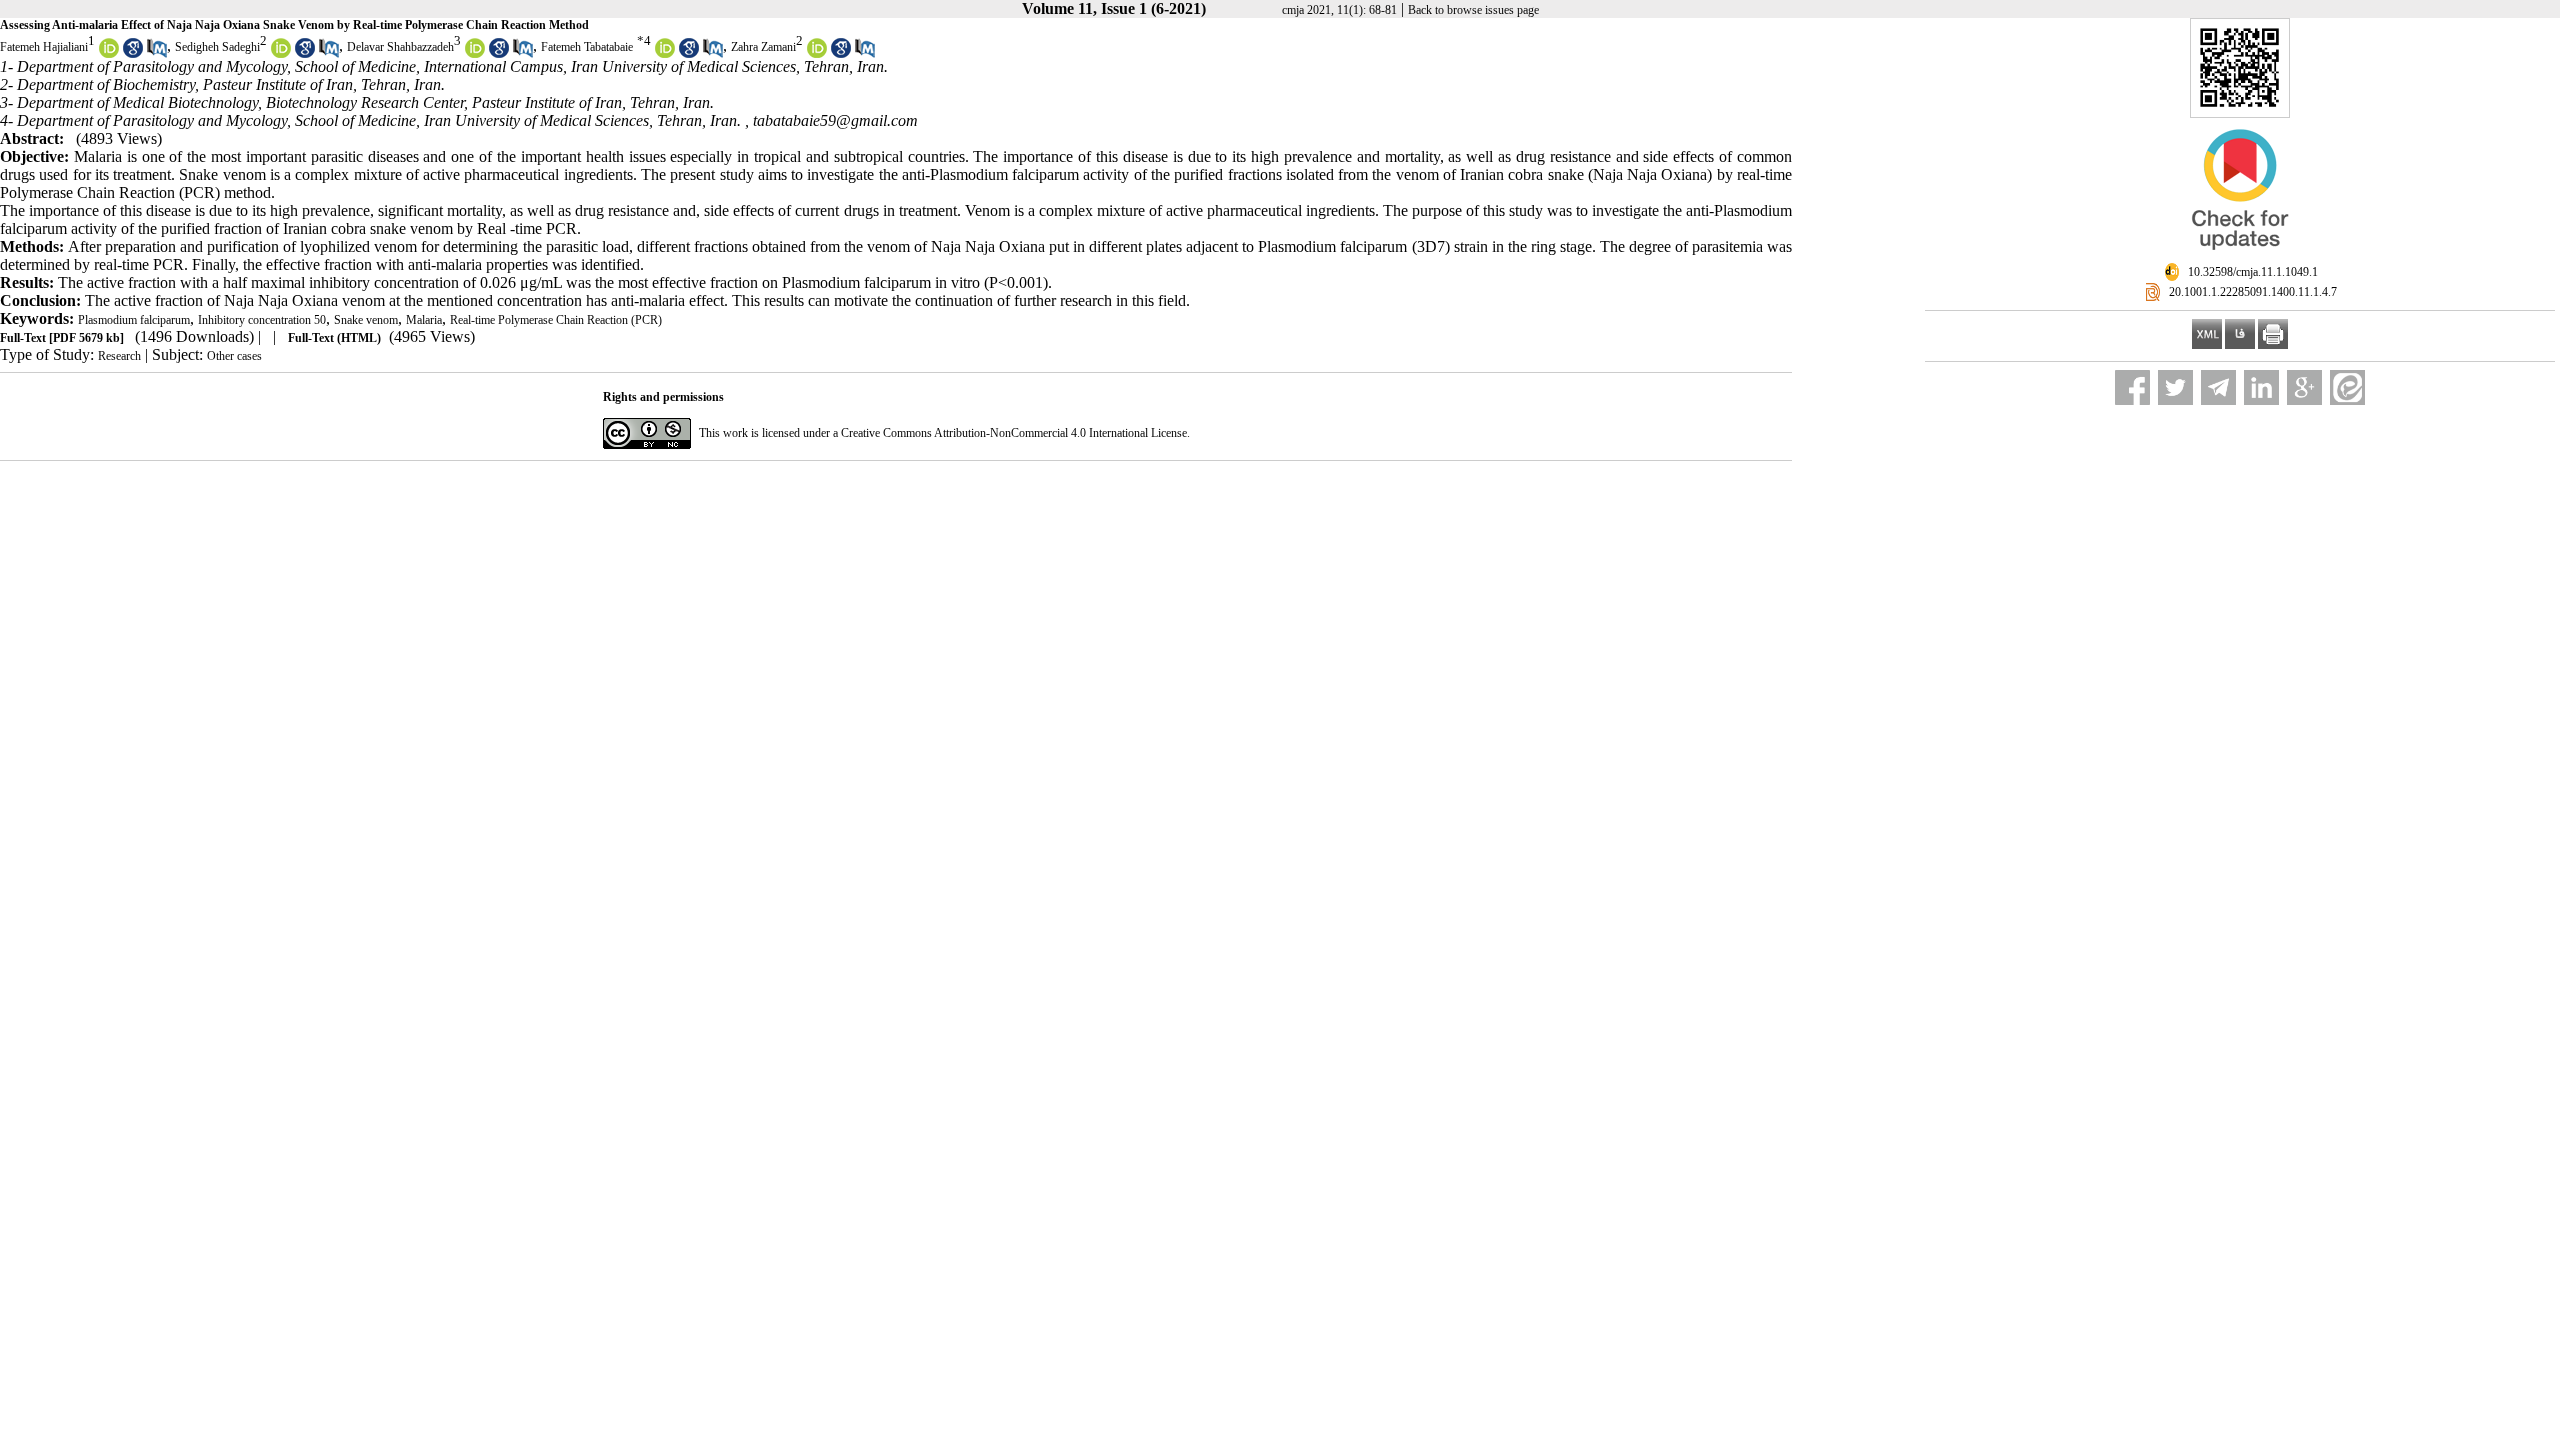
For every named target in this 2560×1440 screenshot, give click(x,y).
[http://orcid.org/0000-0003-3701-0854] (817, 54)
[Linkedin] (2261, 387)
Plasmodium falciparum (134, 320)
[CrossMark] (2240, 258)
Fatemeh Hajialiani (44, 47)
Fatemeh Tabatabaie (587, 47)
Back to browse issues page (1473, 10)
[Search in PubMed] (157, 54)
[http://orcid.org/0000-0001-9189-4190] (665, 54)
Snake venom (366, 320)
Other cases (234, 356)
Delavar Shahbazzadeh (400, 47)
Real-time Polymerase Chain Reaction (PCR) (556, 320)
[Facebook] (2132, 387)
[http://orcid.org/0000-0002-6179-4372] (281, 54)
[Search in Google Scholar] (133, 54)
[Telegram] (2218, 387)
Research (119, 356)
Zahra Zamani (763, 47)
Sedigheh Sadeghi (217, 47)
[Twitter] (2175, 387)
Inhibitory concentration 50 (262, 320)
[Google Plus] (2304, 387)
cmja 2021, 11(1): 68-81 (1339, 10)
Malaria (424, 320)
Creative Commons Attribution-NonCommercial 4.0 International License (1014, 433)
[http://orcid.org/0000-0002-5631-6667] (109, 54)
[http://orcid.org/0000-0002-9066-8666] (475, 54)
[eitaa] (2347, 387)
